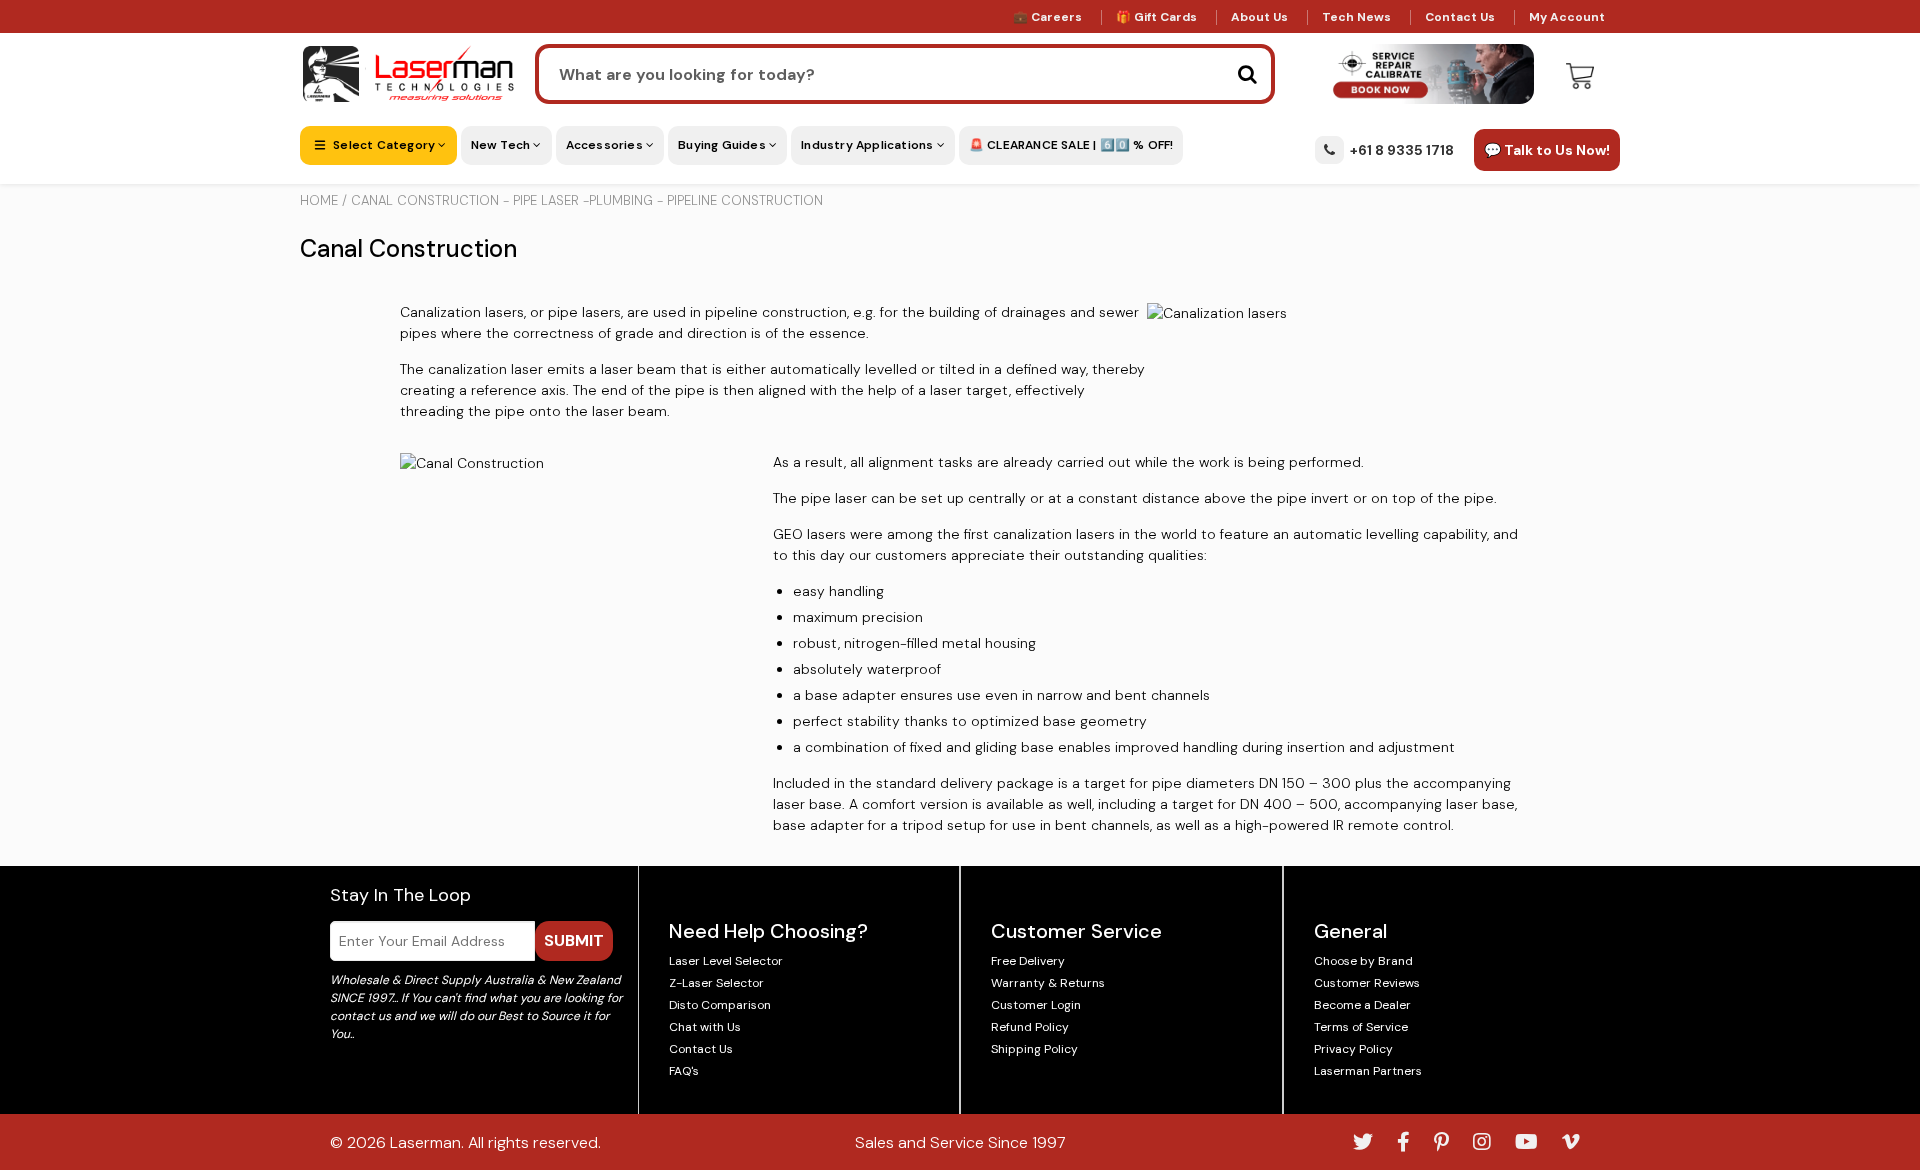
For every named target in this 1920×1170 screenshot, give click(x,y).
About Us (1259, 17)
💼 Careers (1047, 17)
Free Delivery (1028, 961)
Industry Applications (868, 145)
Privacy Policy (1353, 1049)
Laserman (425, 1142)
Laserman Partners (1368, 1071)
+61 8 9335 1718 (1402, 150)
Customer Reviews (1367, 983)
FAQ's (684, 1071)
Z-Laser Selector (716, 983)
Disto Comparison (720, 1005)
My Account (1567, 17)
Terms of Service (1361, 1027)
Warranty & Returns (1048, 983)
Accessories (606, 145)
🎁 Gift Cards (1156, 17)
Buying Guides (723, 145)
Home (319, 200)
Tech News (1356, 17)
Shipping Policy (1034, 1049)
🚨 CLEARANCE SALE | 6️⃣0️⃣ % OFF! (1071, 145)
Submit (574, 940)
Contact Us (1460, 17)
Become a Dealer (1362, 1005)
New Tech (502, 145)
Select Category (384, 145)
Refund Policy (1030, 1027)
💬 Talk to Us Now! (1547, 150)
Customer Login (1036, 1005)
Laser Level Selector (726, 961)
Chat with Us (705, 1027)
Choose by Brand (1363, 961)
